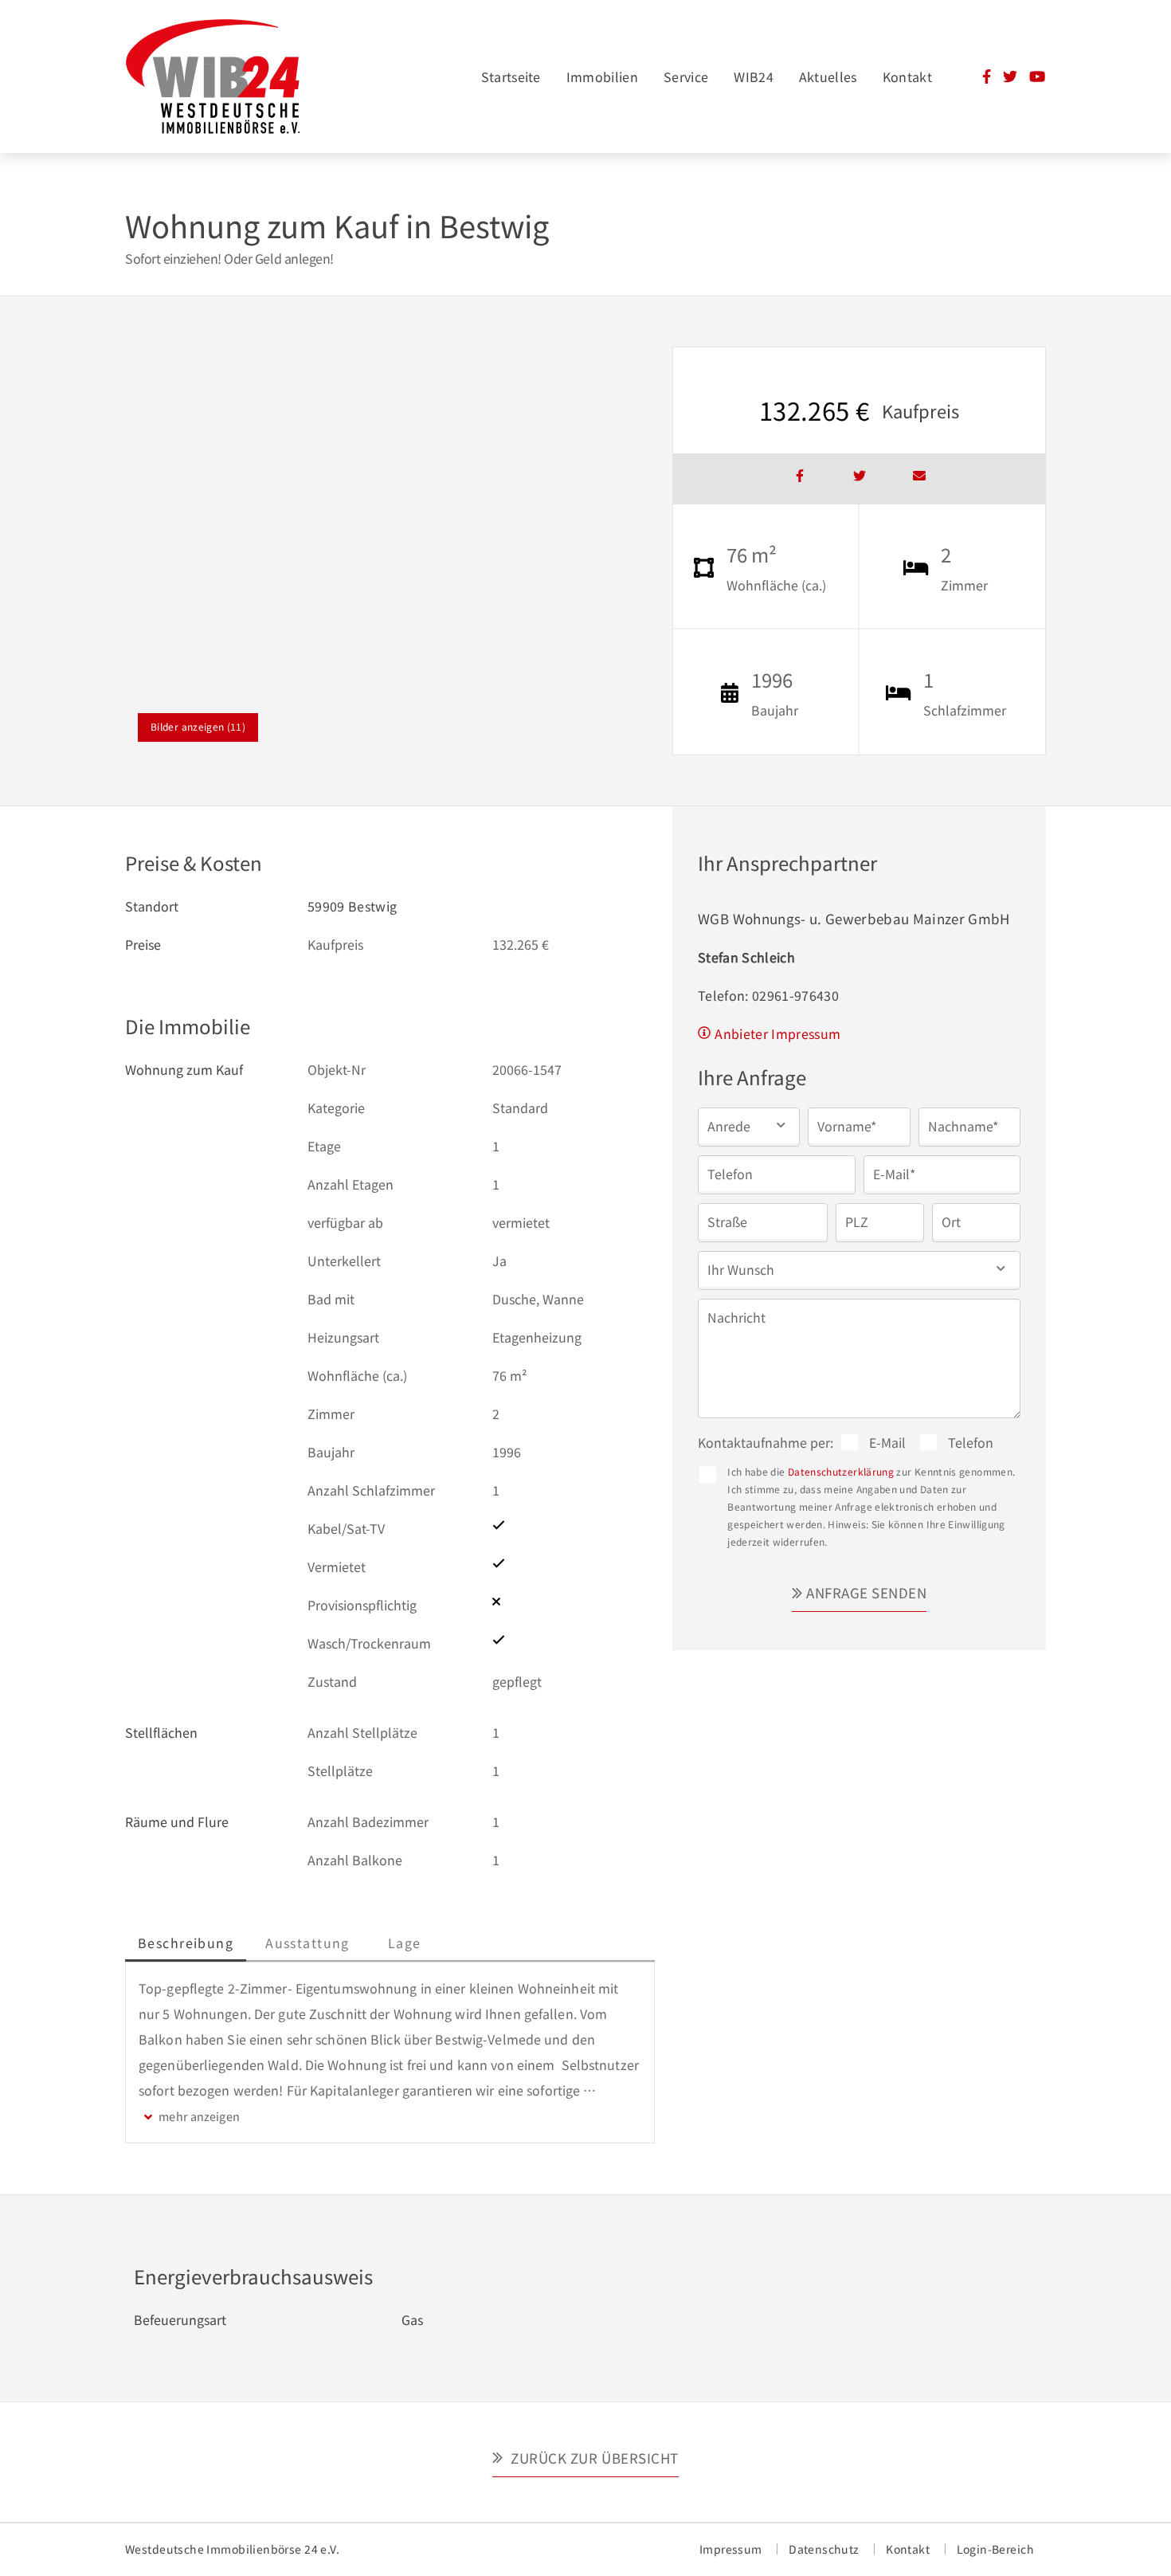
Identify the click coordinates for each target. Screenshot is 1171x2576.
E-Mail (887, 1442)
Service (686, 76)
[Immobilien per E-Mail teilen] (919, 479)
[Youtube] (1037, 78)
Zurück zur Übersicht (593, 2458)
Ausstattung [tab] (307, 1943)
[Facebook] (987, 78)
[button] (749, 1125)
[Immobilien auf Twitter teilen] (860, 479)
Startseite (511, 76)
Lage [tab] (405, 1943)
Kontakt (907, 76)
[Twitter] (1010, 78)
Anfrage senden (866, 1592)
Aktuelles (828, 76)
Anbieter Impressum (777, 1033)
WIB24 (754, 76)
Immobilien (602, 76)
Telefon (971, 1442)
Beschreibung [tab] (186, 1943)
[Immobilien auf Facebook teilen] (800, 479)
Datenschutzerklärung (841, 1471)
